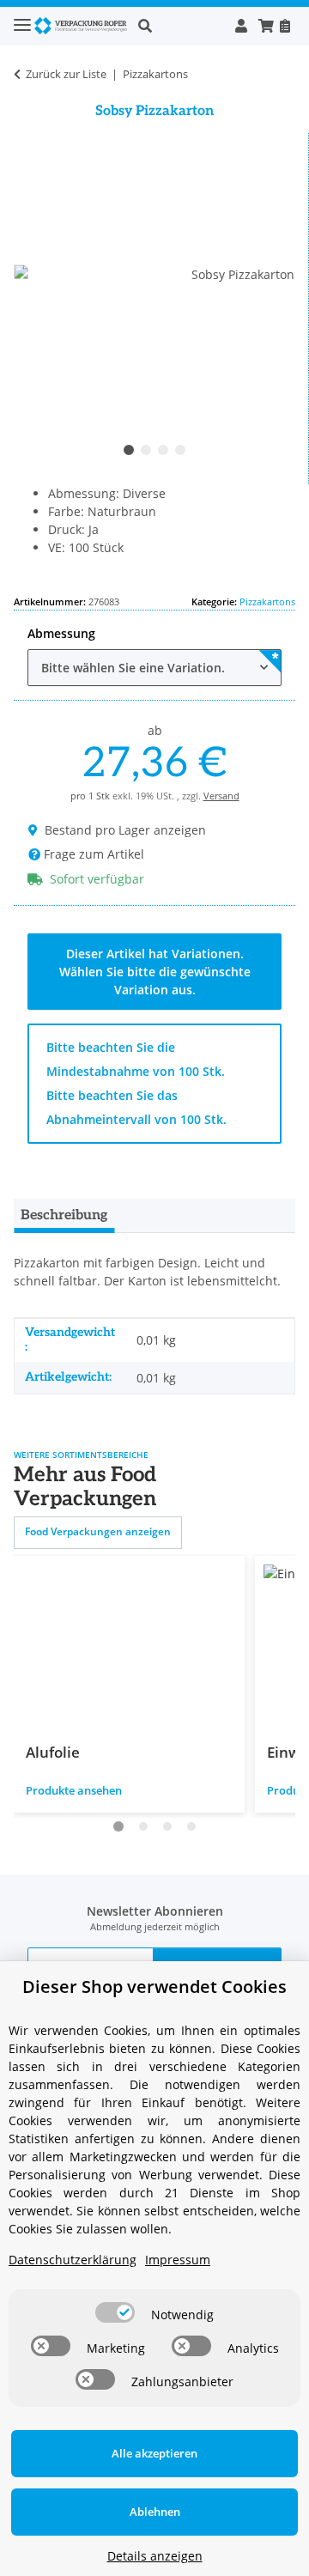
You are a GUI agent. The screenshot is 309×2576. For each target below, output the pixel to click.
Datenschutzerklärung (73, 2260)
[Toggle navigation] (22, 18)
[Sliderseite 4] (191, 1826)
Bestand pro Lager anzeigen (125, 830)
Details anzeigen (155, 2556)
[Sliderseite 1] (118, 1826)
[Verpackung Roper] (83, 26)
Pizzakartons (267, 601)
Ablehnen (155, 2512)
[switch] (115, 2312)
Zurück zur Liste (66, 74)
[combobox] (154, 668)
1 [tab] (129, 450)
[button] (181, 26)
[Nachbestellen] (285, 26)
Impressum (178, 2260)
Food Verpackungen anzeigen (98, 1531)
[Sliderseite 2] (143, 1826)
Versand (221, 796)
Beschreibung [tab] (64, 1215)
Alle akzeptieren (154, 2453)
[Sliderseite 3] (167, 1826)
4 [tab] (180, 450)
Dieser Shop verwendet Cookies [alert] (154, 1987)
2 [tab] (146, 450)
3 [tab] (163, 450)
